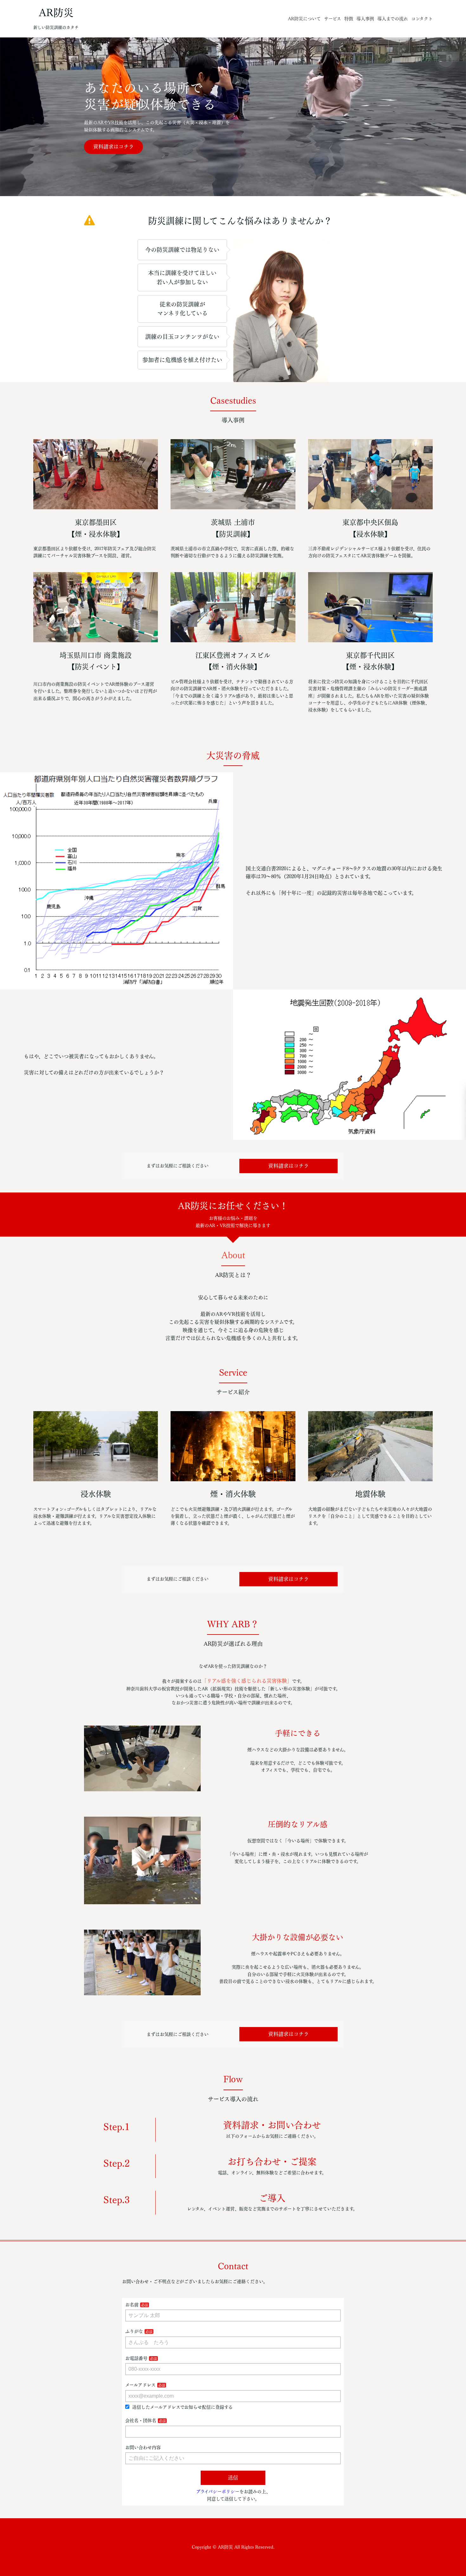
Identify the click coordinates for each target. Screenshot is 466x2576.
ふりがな (134, 2331)
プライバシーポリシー (218, 2492)
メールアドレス (140, 2385)
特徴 (349, 19)
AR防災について (304, 19)
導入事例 (365, 19)
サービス (333, 19)
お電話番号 (136, 2358)
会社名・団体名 (141, 2421)
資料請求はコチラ (113, 147)
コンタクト (422, 19)
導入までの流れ (393, 19)
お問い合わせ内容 (143, 2447)
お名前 (132, 2305)
